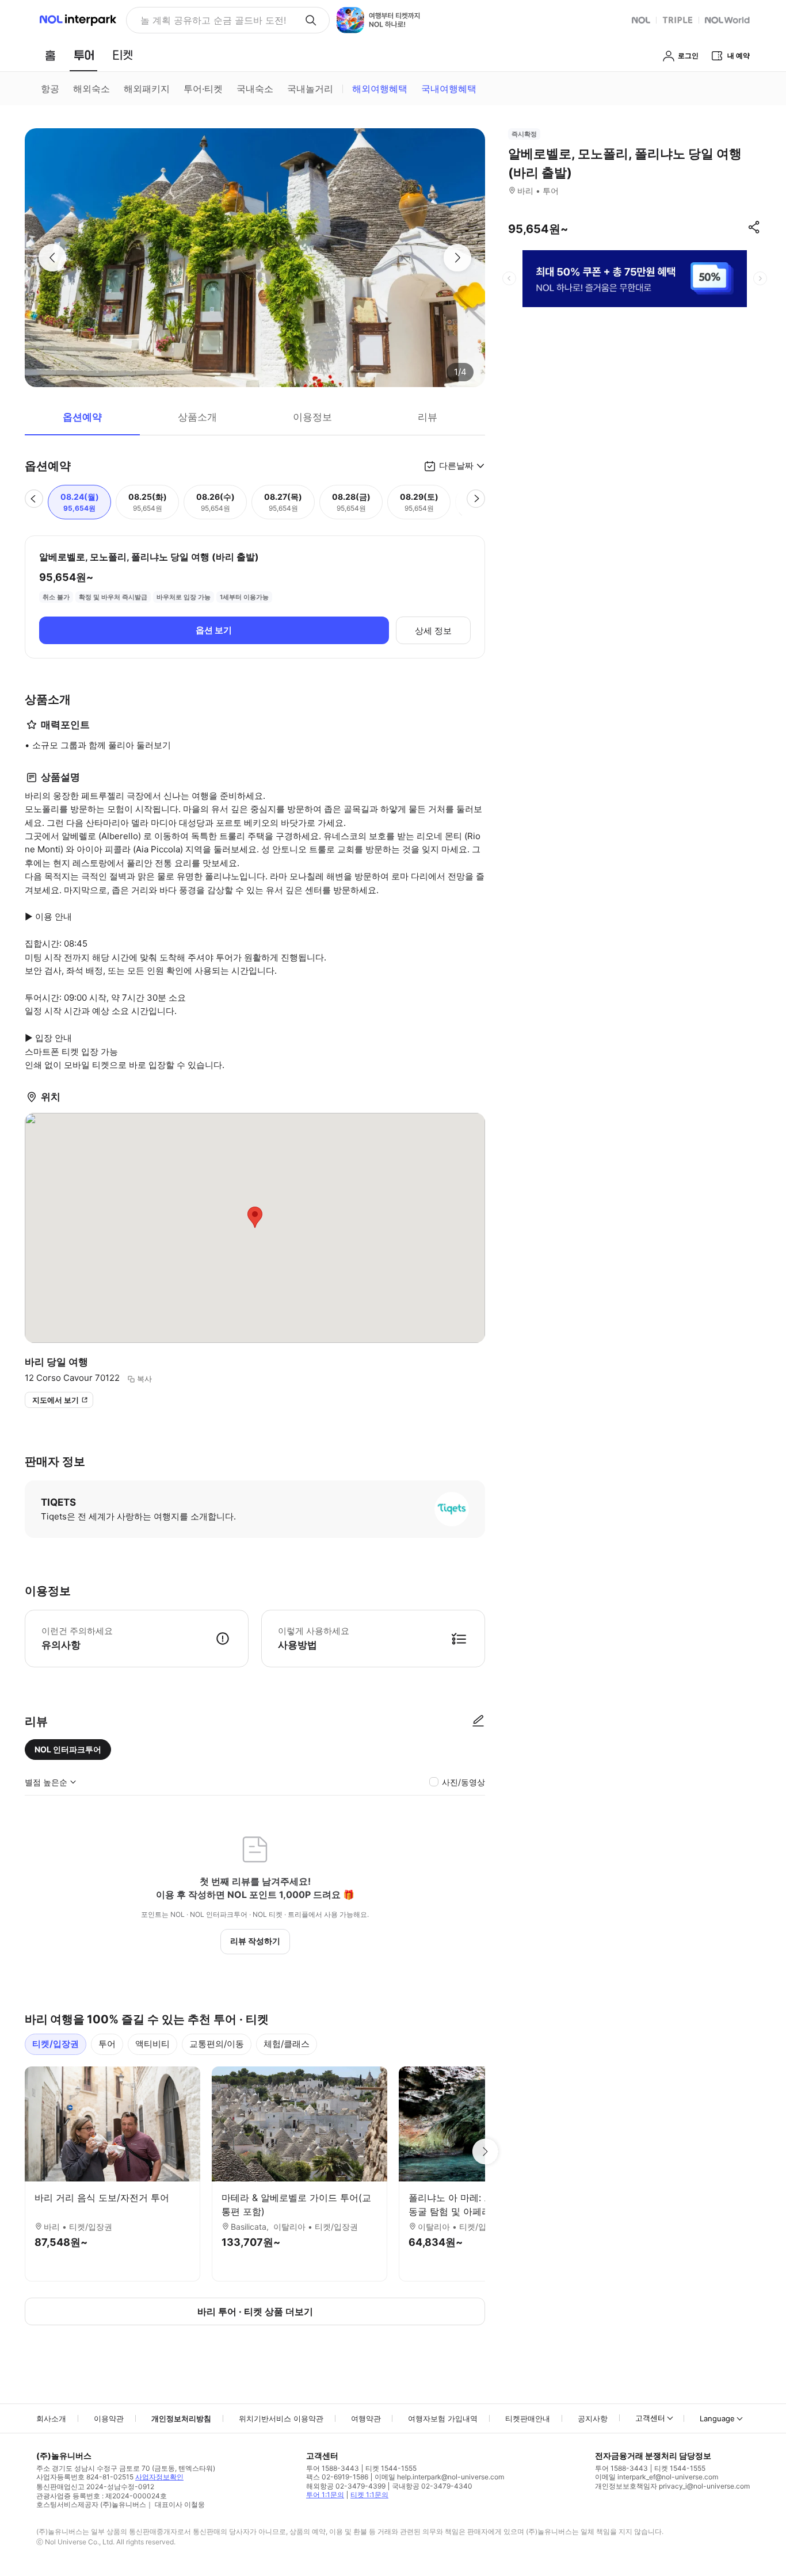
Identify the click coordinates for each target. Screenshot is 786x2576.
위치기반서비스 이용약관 (281, 2418)
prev (509, 278)
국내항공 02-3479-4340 (432, 2486)
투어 (107, 2044)
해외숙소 (91, 89)
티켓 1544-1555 (391, 2468)
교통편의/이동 (217, 2044)
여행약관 (366, 2418)
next (760, 278)
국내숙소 (255, 89)
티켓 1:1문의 (369, 2495)
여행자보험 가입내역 (443, 2418)
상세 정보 (433, 631)
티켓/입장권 (56, 2044)
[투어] (84, 55)
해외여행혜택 (380, 89)
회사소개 (51, 2418)
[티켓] (123, 55)
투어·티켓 (203, 89)
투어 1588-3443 (333, 2468)
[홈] (50, 55)
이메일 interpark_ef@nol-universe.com (657, 2477)
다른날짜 (456, 466)
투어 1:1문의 (325, 2495)
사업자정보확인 (159, 2477)
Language (717, 2418)
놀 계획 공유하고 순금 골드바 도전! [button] (213, 20)
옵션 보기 (214, 630)
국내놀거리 (310, 89)
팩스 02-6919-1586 (337, 2477)
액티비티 (152, 2044)
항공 (50, 89)
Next (485, 2152)
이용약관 (109, 2418)
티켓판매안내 (528, 2418)
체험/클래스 (287, 2044)
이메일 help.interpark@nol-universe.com (439, 2477)
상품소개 (197, 417)
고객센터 (650, 2418)
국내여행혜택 (449, 89)
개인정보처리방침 (181, 2418)
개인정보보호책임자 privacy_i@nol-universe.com (672, 2486)
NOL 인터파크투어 (68, 1749)
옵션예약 (82, 417)
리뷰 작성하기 (255, 1941)
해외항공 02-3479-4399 (346, 2486)
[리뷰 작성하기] (478, 1721)
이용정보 (312, 417)
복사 (144, 1379)
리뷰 (428, 417)
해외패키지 (147, 89)
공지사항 (593, 2418)
